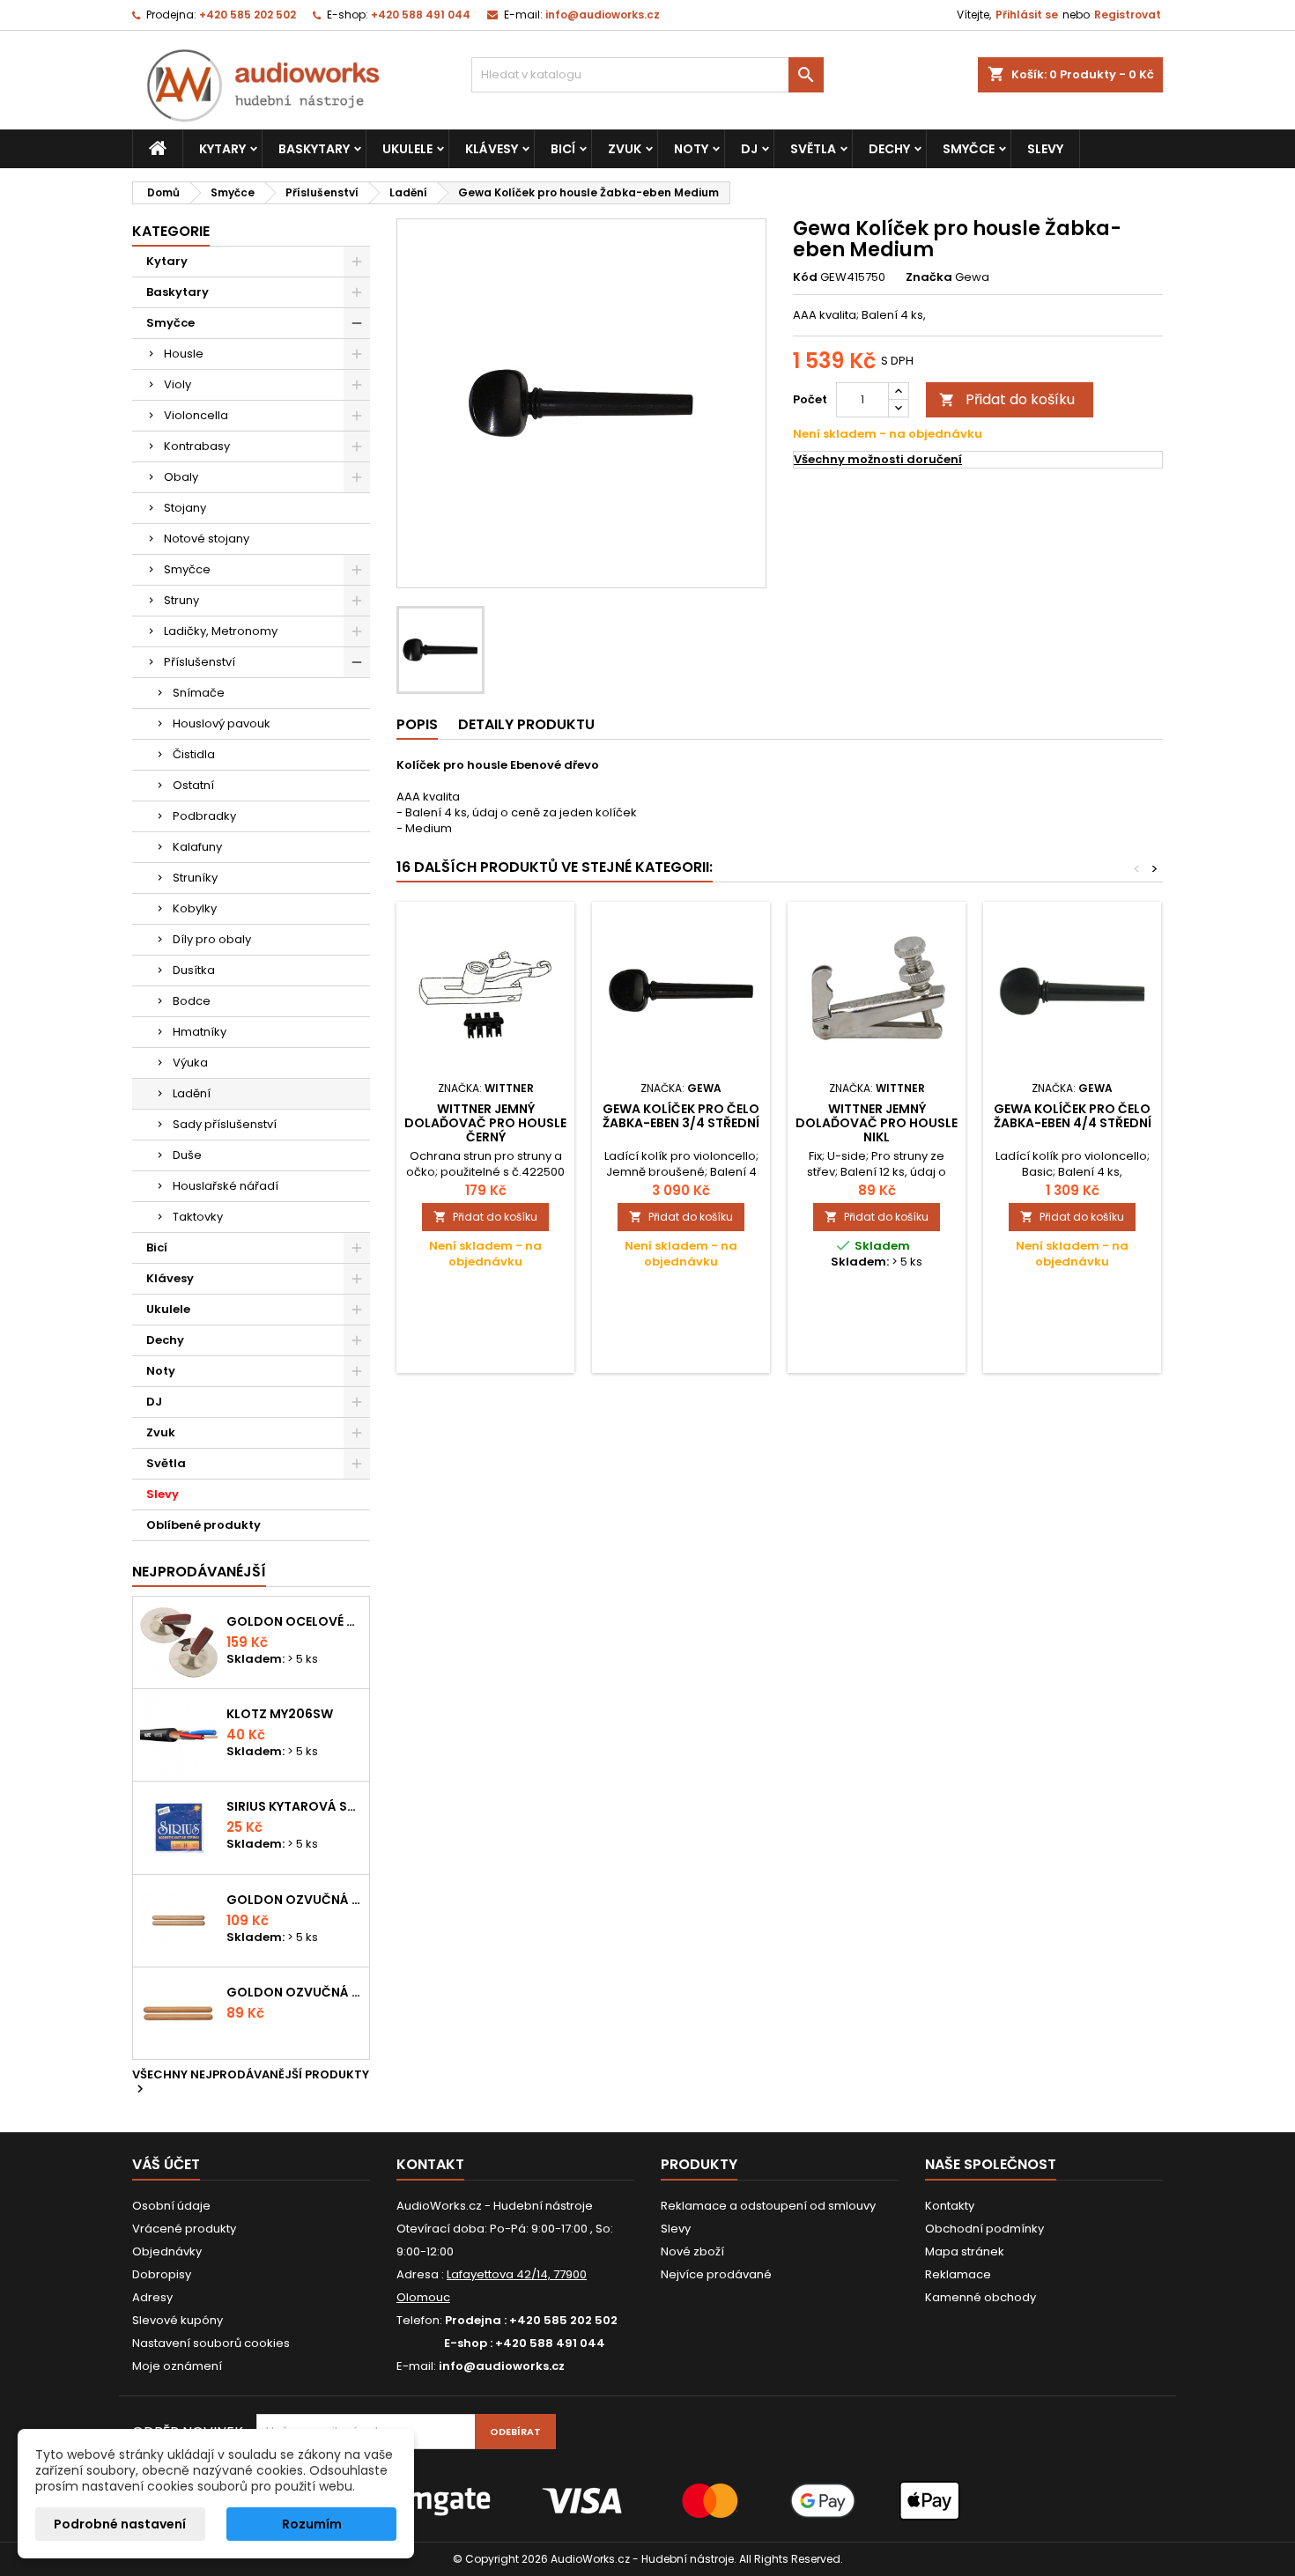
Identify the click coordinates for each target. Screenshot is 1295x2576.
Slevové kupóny (178, 2320)
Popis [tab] (417, 724)
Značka (929, 277)
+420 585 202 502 (248, 15)
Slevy (1045, 149)
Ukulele (407, 149)
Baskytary (314, 149)
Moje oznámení (177, 2366)
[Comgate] (647, 2500)
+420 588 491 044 (421, 15)
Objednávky (167, 2251)
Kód (805, 277)
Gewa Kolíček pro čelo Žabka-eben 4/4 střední (1073, 1116)
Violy (178, 384)
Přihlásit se (1027, 15)
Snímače (199, 693)
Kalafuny (197, 847)
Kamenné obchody (980, 2297)
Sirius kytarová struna (294, 1806)
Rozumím (312, 2524)
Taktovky (198, 1217)
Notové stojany (207, 539)
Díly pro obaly (212, 939)
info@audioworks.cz (603, 15)
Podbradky (204, 816)
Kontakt (430, 2164)
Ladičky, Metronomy (221, 631)
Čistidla (194, 754)
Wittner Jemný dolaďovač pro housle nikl (877, 1123)
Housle (184, 354)
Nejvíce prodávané (716, 2274)
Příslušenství (200, 662)
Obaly (181, 477)
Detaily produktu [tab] (526, 724)
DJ (749, 149)
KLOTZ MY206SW (280, 1714)
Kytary (222, 149)
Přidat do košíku (1007, 399)
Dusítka (194, 970)
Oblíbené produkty (203, 1525)
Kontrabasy (197, 446)
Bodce (192, 1001)
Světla (813, 149)
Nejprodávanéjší (199, 1572)
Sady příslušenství (225, 1124)
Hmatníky (200, 1032)
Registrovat (1128, 15)
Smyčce (969, 149)
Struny (181, 600)
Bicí (563, 149)
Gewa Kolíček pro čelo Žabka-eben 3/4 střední (681, 1116)
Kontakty (950, 2206)
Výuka (190, 1063)
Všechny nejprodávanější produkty (251, 2083)
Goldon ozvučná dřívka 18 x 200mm (294, 1900)
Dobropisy (162, 2274)
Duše (187, 1155)
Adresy (152, 2297)
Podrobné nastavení (120, 2524)
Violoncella (196, 415)
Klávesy (492, 149)
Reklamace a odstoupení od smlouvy (768, 2206)
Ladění (192, 1093)
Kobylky (195, 908)
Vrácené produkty (184, 2229)
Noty (691, 149)
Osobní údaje (171, 2206)
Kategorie (171, 231)
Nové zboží (692, 2251)
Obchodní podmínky (984, 2229)
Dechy (889, 149)
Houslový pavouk (222, 723)
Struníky (195, 878)
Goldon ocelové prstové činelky (294, 1621)
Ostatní (193, 785)
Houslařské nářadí (226, 1186)
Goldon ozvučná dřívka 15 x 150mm (294, 1992)
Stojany (185, 508)
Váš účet (166, 2164)
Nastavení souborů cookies (211, 2343)
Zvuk (625, 149)
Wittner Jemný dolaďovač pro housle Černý (485, 1123)
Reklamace (958, 2274)
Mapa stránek (965, 2251)
